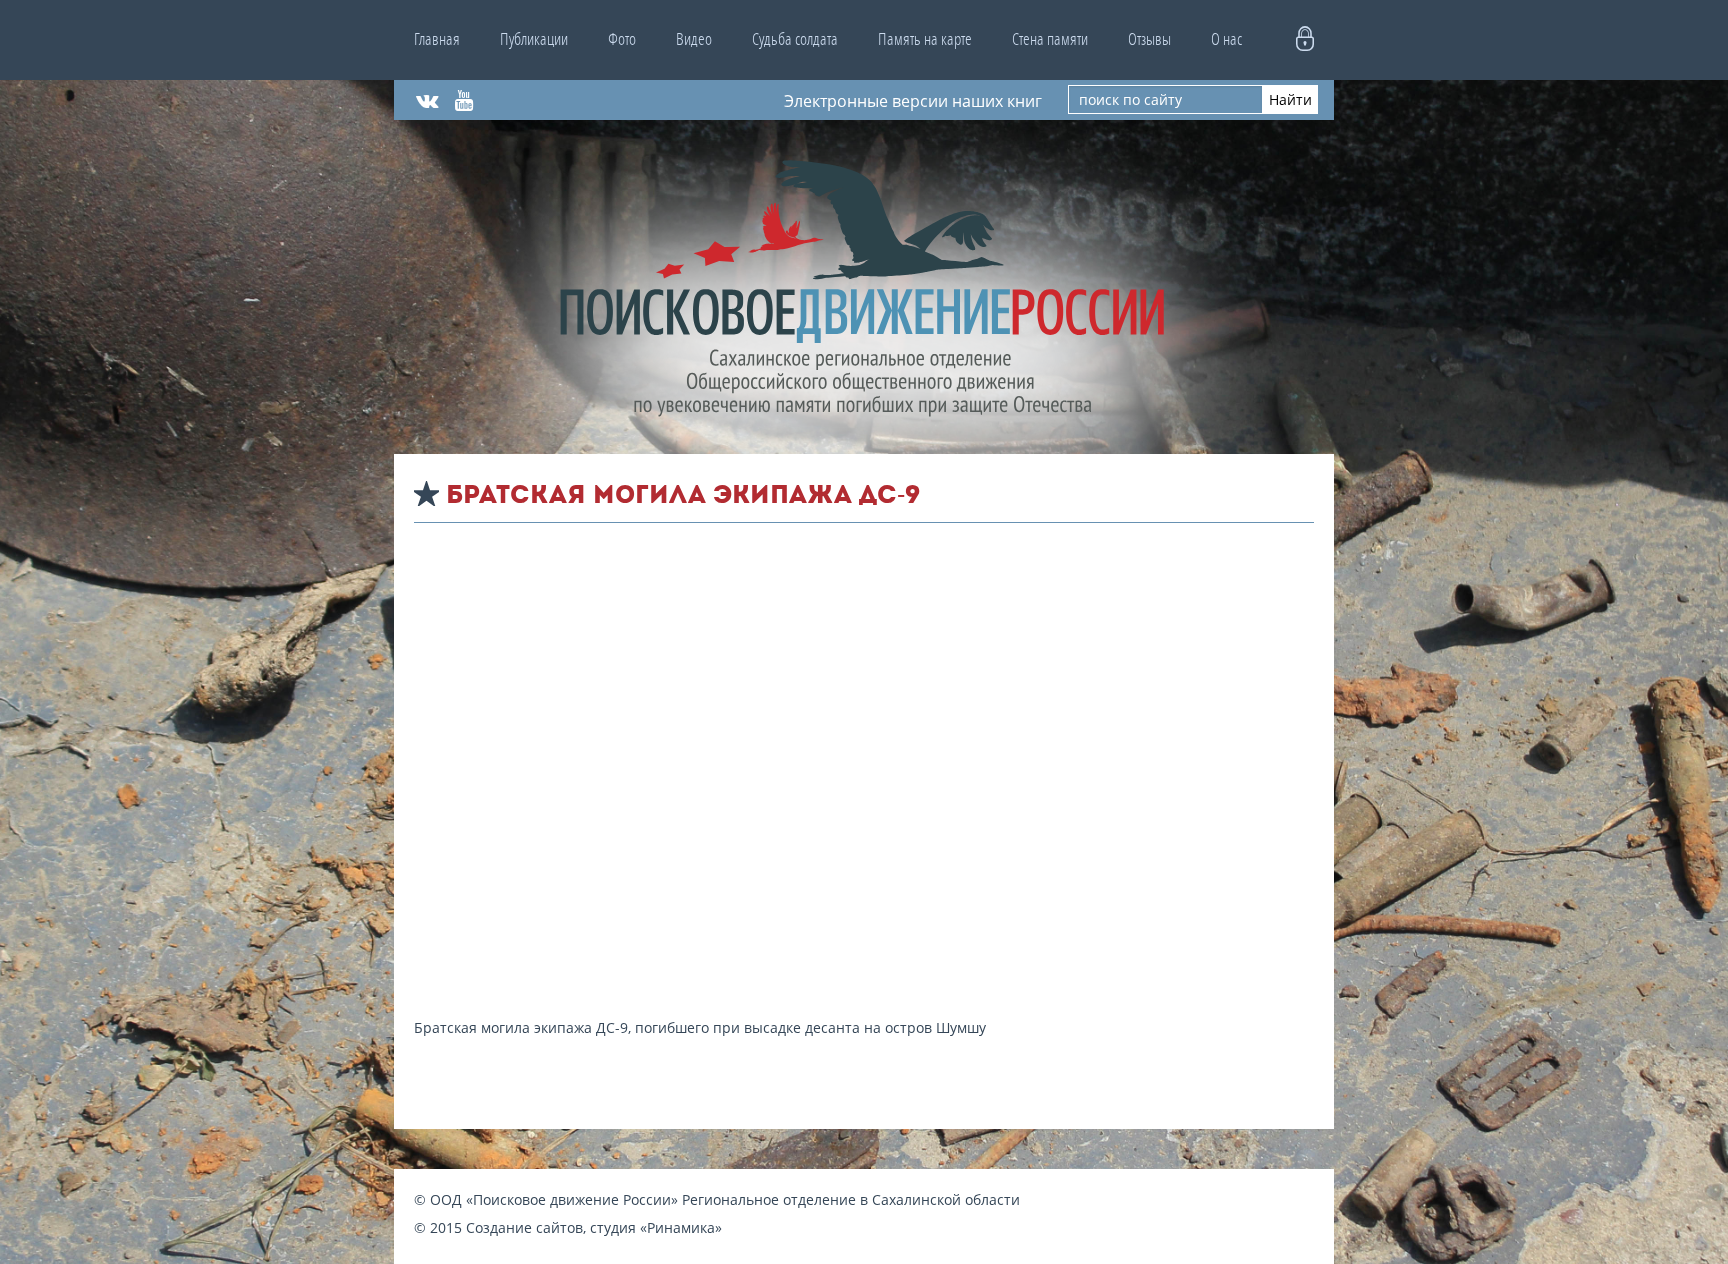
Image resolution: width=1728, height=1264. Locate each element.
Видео (694, 39)
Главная (437, 39)
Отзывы (1149, 39)
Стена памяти (1050, 39)
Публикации (534, 39)
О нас (1226, 39)
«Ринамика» (681, 1227)
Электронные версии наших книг (913, 100)
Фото (622, 39)
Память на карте (925, 39)
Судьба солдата (795, 39)
